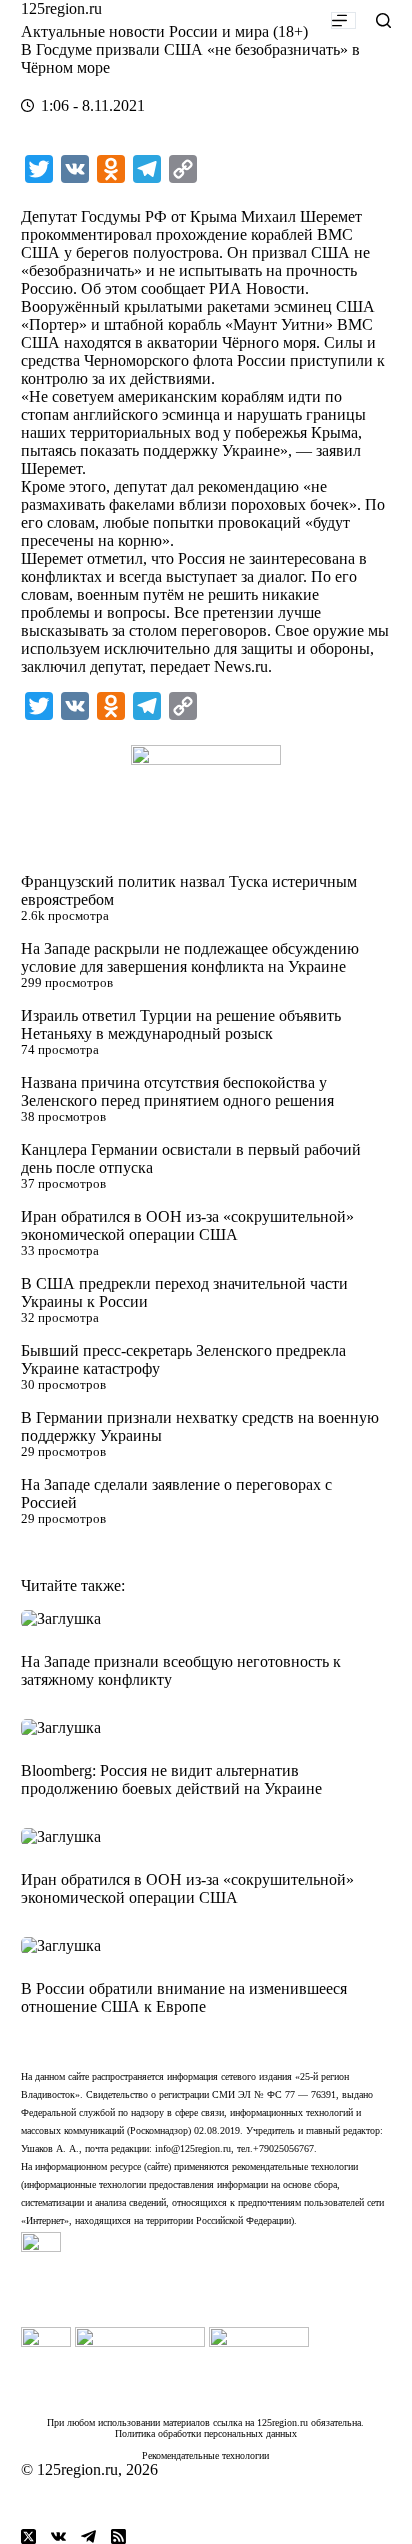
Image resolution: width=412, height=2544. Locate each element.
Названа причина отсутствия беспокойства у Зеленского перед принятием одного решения (177, 1091)
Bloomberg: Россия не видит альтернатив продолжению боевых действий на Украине (171, 1779)
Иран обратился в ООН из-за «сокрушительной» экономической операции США (187, 1225)
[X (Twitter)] (28, 2536)
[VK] (58, 2536)
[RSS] (118, 2536)
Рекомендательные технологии (205, 2455)
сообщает (173, 288)
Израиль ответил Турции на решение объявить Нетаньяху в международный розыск (181, 1024)
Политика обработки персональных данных (206, 2433)
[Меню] (343, 20)
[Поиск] (383, 20)
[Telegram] (88, 2536)
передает (180, 666)
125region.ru (61, 8)
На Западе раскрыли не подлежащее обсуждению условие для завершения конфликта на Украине (190, 957)
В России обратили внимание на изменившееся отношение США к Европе (184, 1997)
